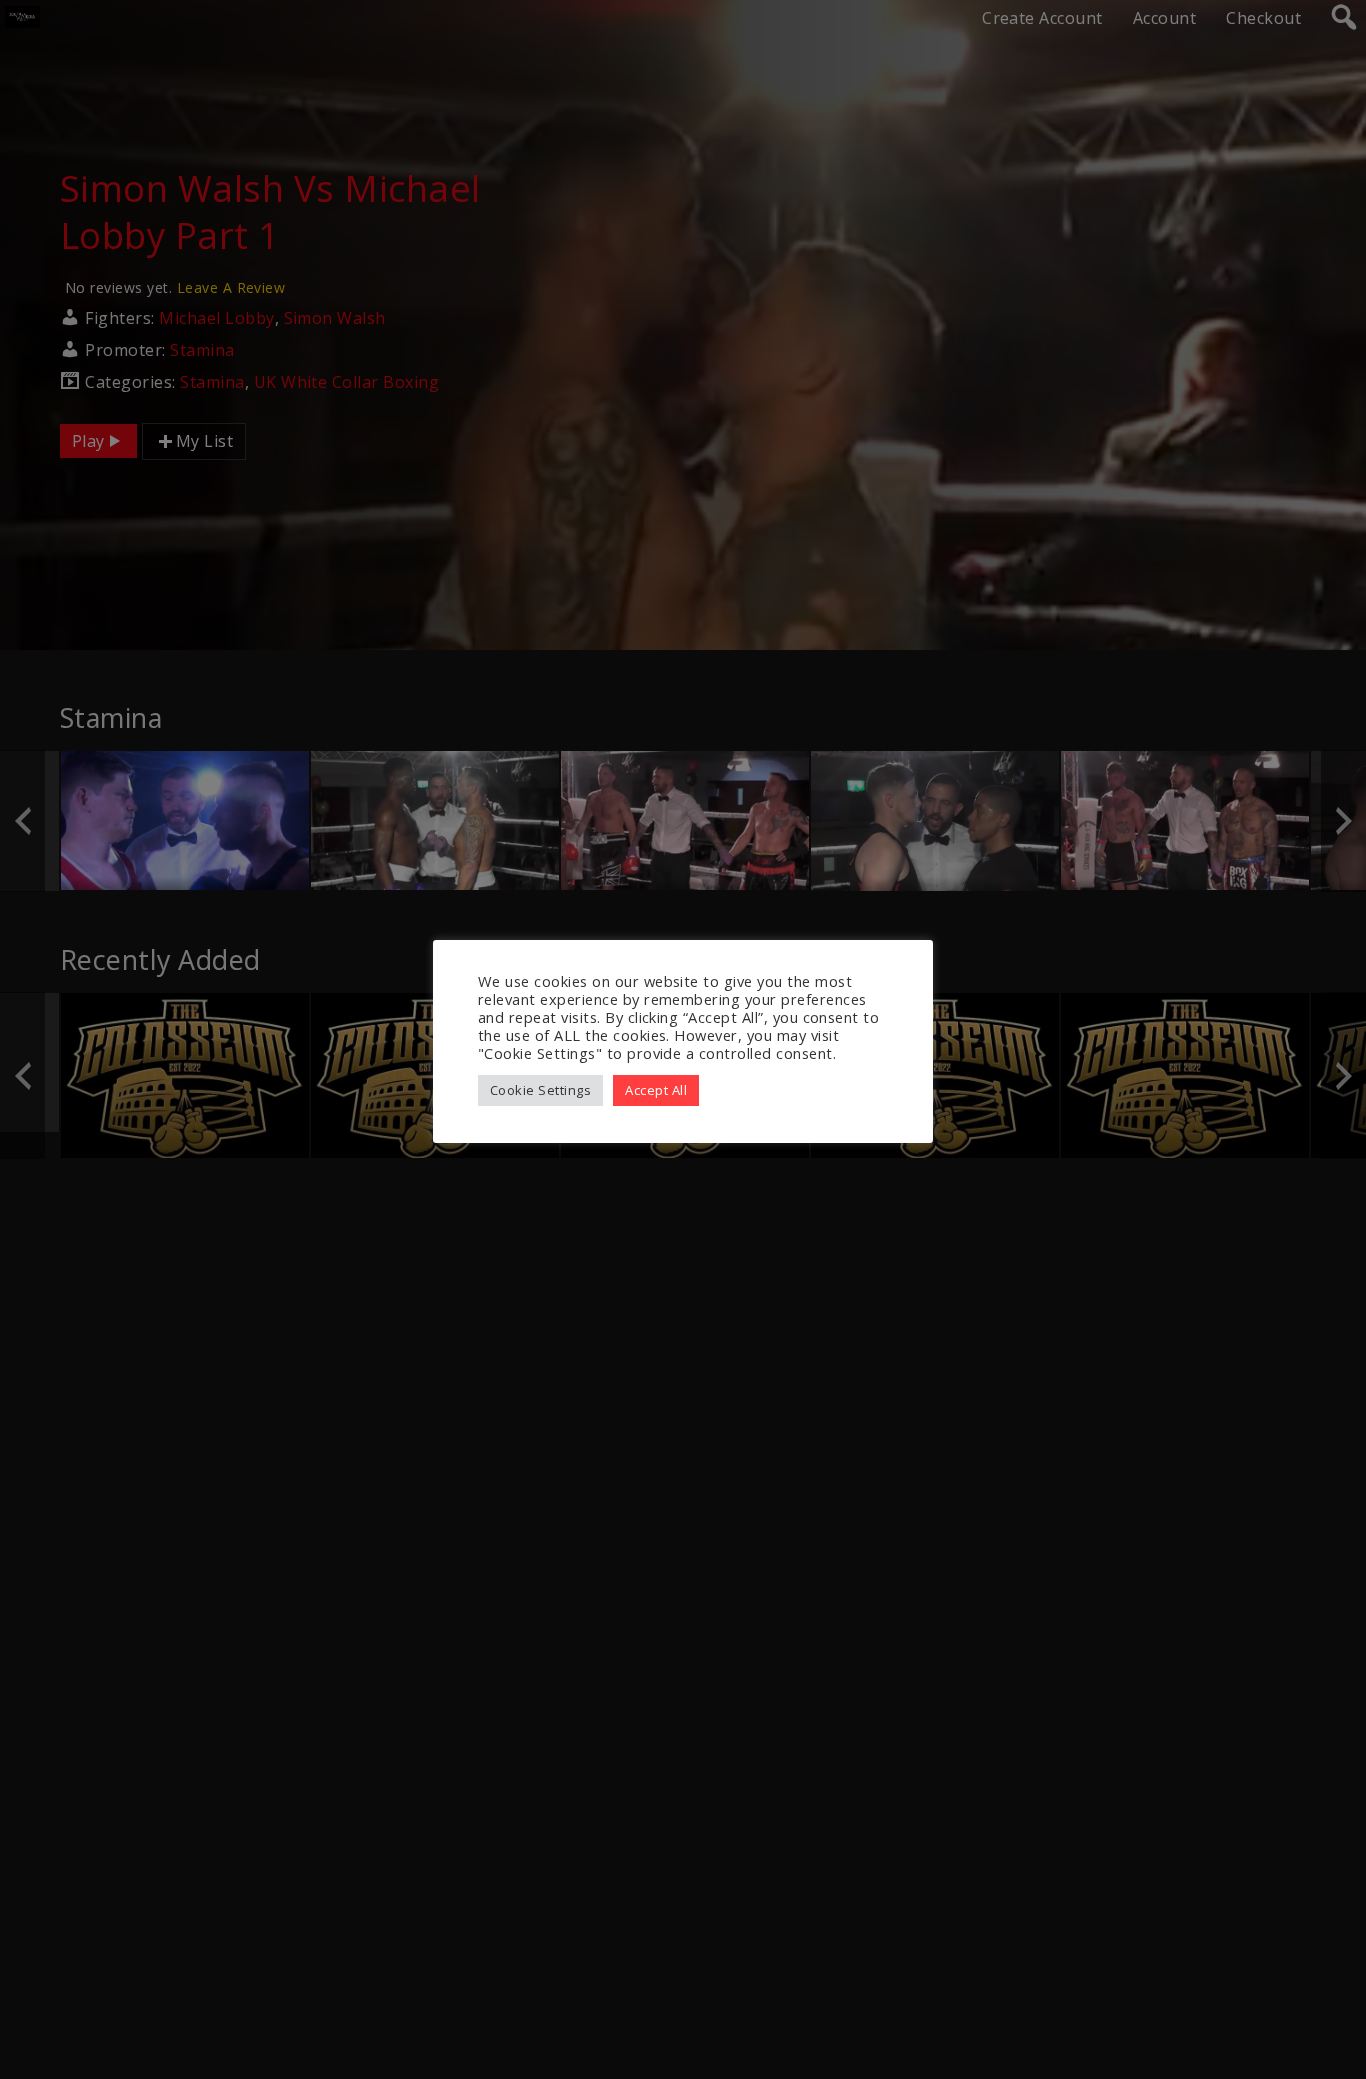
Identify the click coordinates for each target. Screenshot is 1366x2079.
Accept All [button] (656, 1090)
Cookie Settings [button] (540, 1090)
